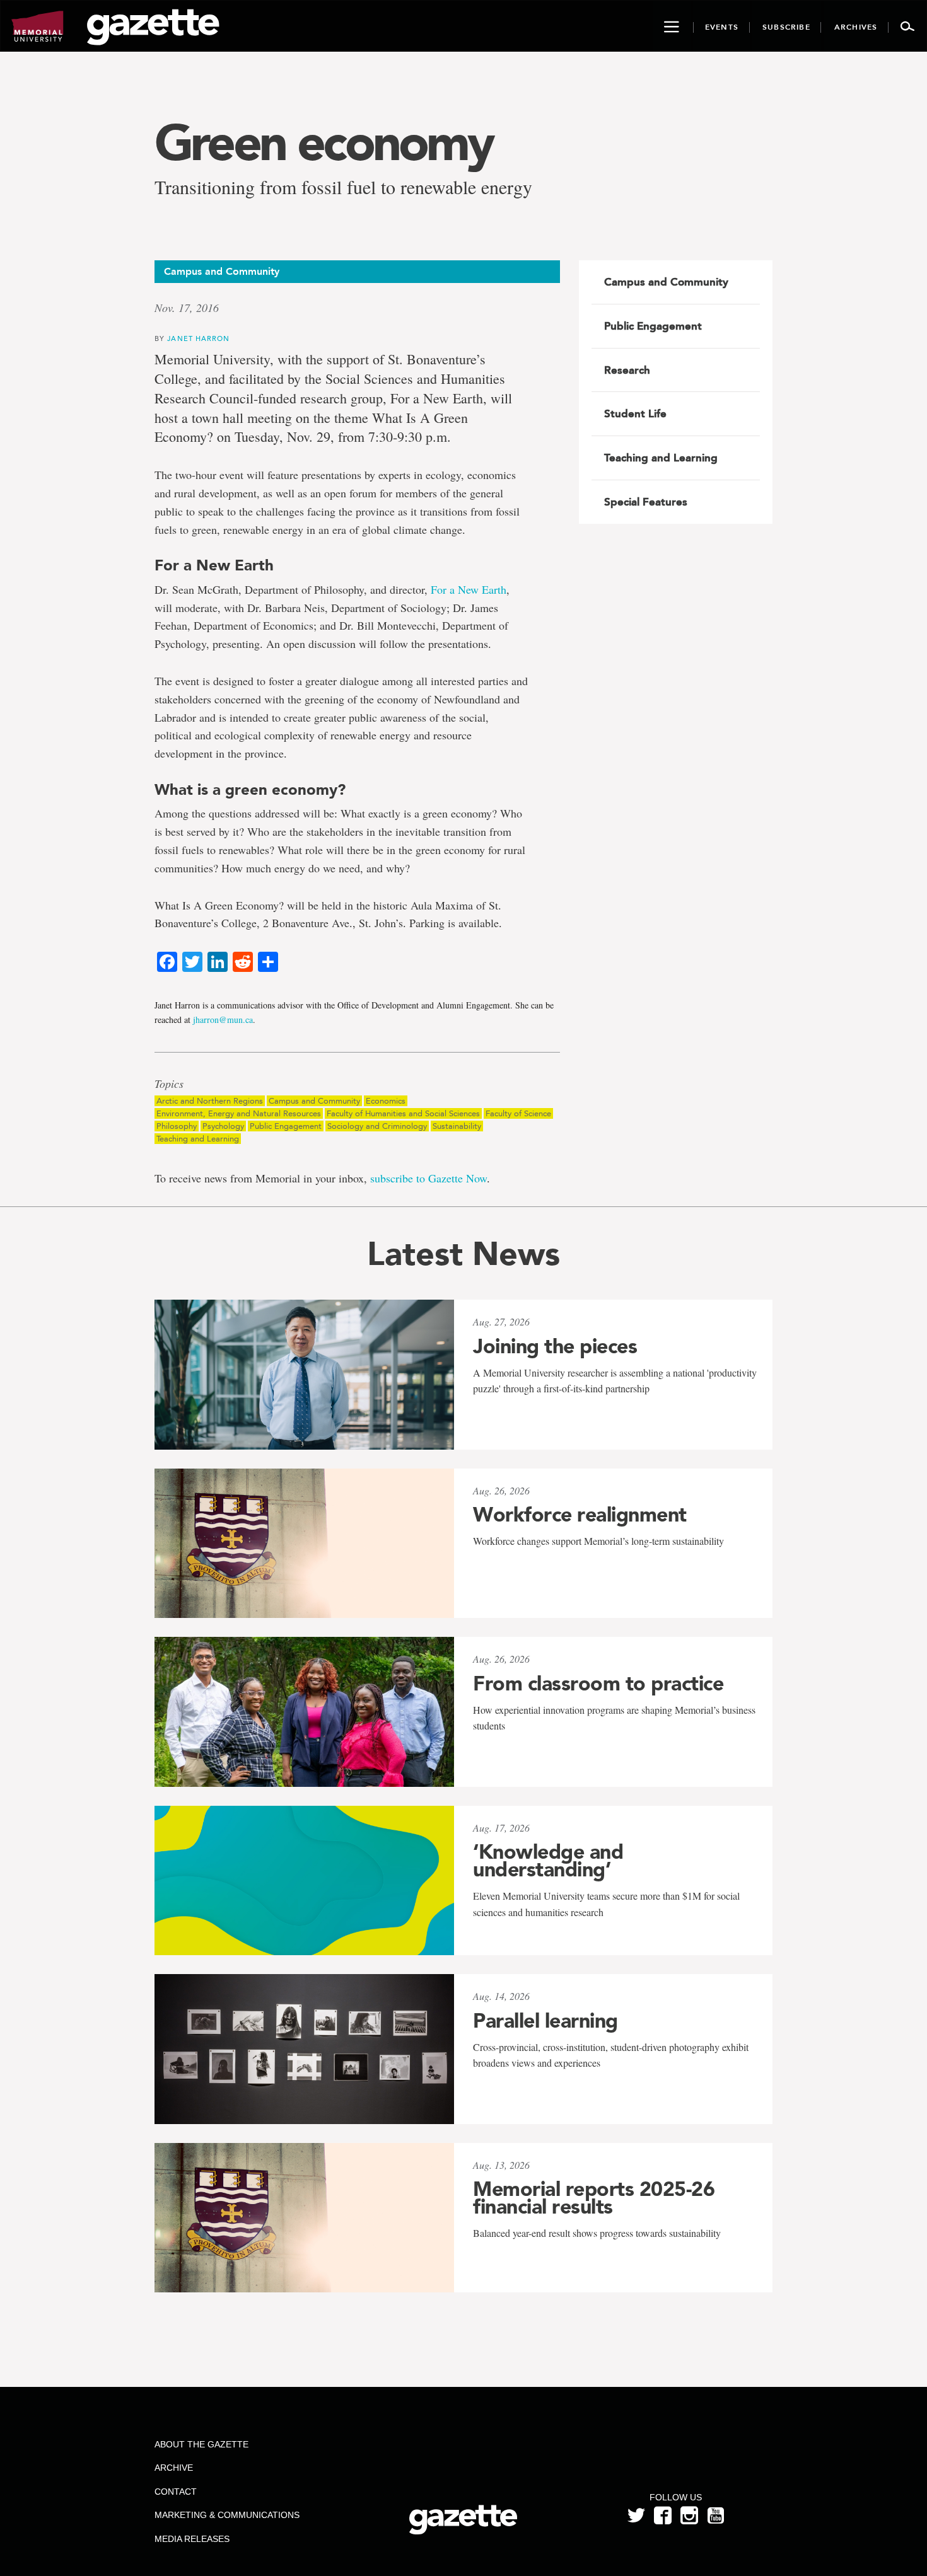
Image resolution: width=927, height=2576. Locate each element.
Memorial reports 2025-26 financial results (594, 2198)
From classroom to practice (598, 1684)
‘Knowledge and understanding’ (548, 1861)
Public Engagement (286, 1126)
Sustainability (457, 1126)
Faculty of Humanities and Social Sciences (403, 1113)
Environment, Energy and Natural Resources (239, 1113)
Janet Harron (198, 338)
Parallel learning (545, 2021)
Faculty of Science (518, 1113)
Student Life (635, 413)
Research (627, 370)
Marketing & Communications (227, 2515)
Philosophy (177, 1126)
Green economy (324, 142)
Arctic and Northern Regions (210, 1101)
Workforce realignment (580, 1515)
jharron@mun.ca (223, 1019)
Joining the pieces (555, 1346)
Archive (174, 2468)
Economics (386, 1101)
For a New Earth (469, 589)
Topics (169, 1084)
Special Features (646, 502)
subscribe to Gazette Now (429, 1178)
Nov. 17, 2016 (187, 308)
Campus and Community (314, 1101)
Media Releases (192, 2539)
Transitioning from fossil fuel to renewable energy (343, 187)
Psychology (223, 1126)
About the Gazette (201, 2444)
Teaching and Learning (198, 1139)
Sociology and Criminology (377, 1126)
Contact (176, 2492)
